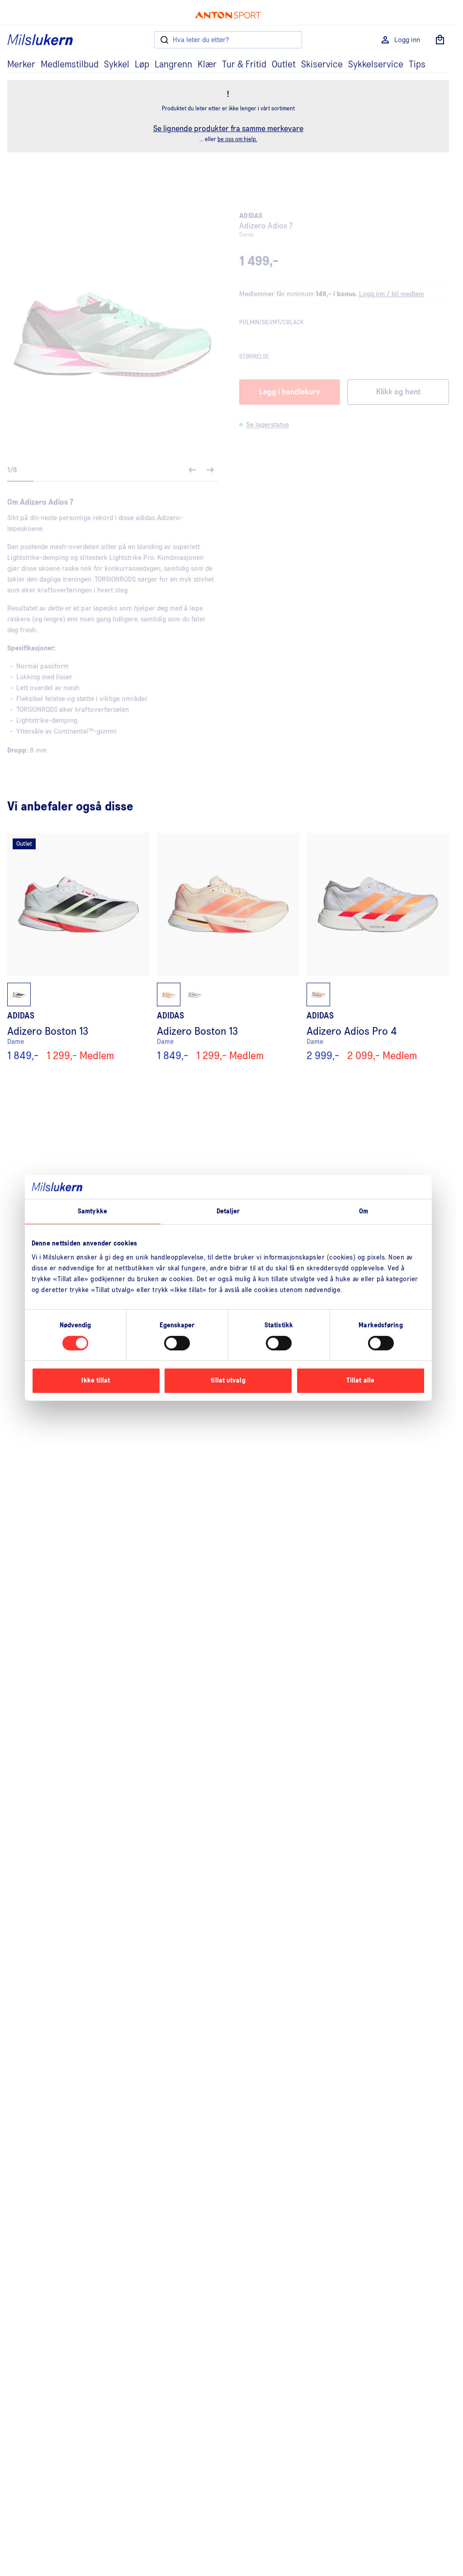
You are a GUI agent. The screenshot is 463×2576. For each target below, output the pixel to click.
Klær (207, 65)
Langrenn (173, 65)
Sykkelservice (376, 65)
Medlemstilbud (70, 65)
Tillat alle (360, 1380)
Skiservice (322, 65)
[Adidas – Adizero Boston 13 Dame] (78, 947)
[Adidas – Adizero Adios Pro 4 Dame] (378, 947)
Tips (417, 65)
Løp (142, 65)
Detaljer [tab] (228, 1211)
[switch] (177, 1343)
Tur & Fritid (244, 65)
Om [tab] (364, 1211)
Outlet (284, 65)
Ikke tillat (96, 1380)
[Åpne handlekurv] (440, 40)
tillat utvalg (228, 1380)
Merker (21, 65)
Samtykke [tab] (92, 1211)
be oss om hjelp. (237, 140)
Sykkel (117, 65)
